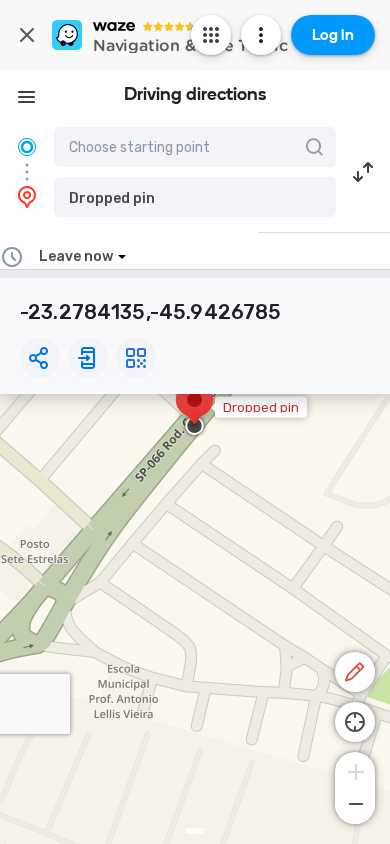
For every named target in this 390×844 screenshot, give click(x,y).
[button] (195, 197)
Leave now (76, 256)
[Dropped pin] (194, 410)
